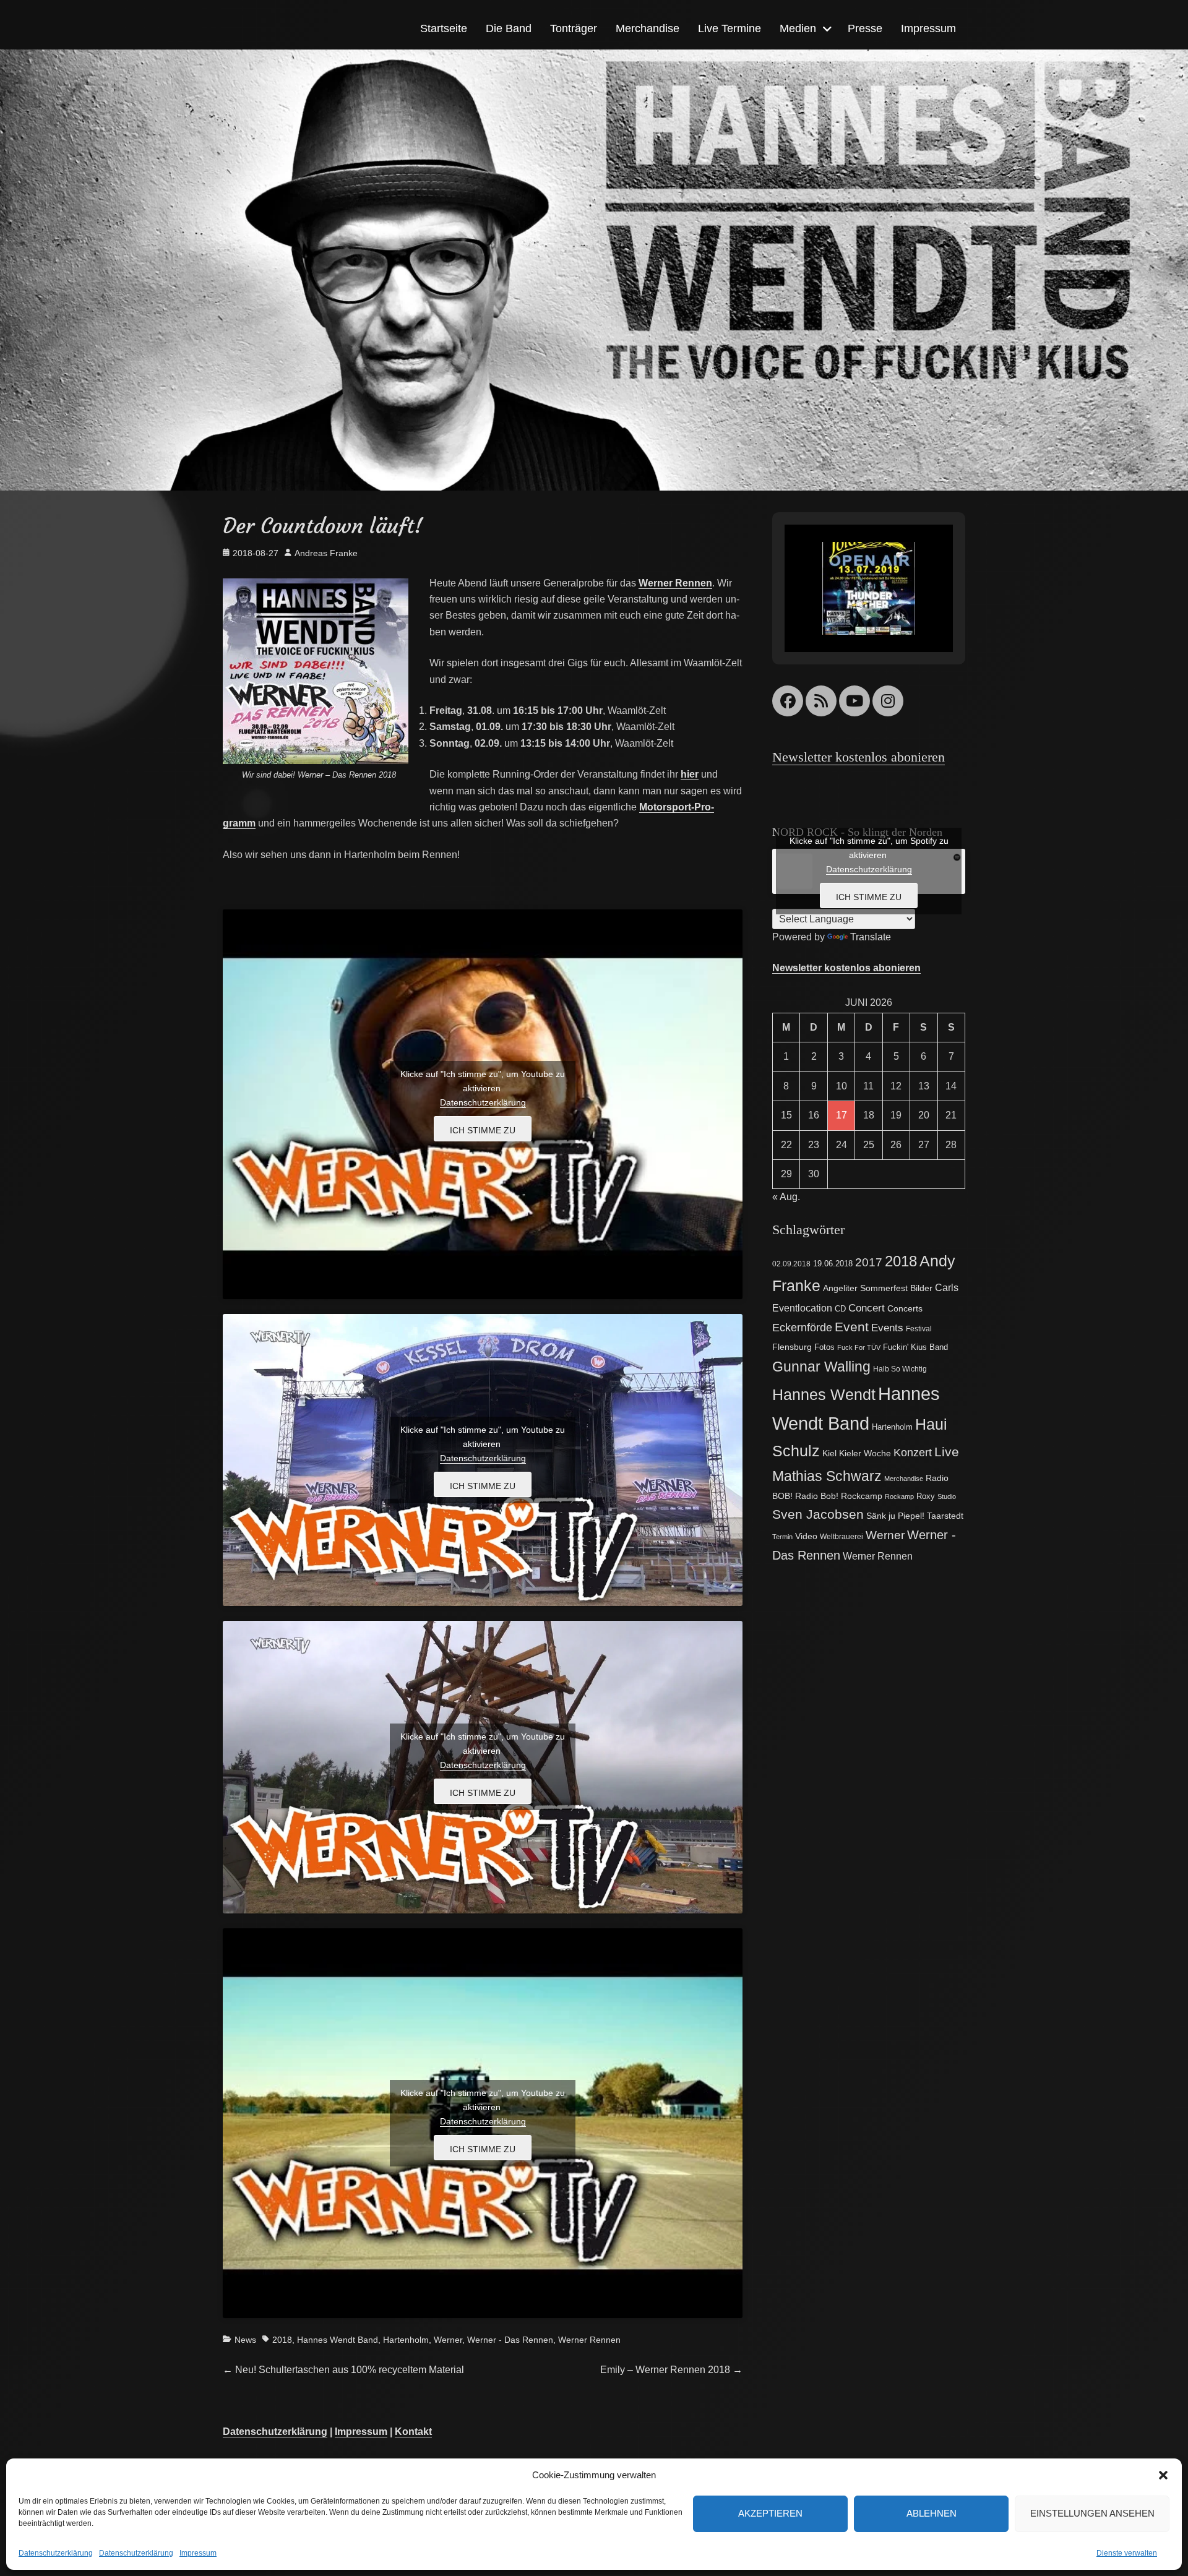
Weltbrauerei (841, 1537)
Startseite (444, 28)
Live (947, 1452)
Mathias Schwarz (827, 1476)
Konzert (913, 1452)
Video (806, 1536)
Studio (947, 1496)
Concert (867, 1308)
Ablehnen (932, 2513)
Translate (871, 937)
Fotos (824, 1347)
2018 (282, 2340)
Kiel (829, 1453)
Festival (919, 1329)
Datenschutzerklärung (56, 2553)
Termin (782, 1537)
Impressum (198, 2553)
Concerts (905, 1309)
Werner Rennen (589, 2340)
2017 (869, 1262)
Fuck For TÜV (859, 1347)
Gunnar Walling (821, 1367)
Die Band (509, 28)
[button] (1163, 2475)
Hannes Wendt (824, 1394)
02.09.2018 (791, 1264)
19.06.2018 (833, 1264)
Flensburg (792, 1347)
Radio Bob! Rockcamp (839, 1496)
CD (840, 1309)
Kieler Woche (865, 1453)
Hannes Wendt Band (338, 2340)
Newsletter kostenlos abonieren (859, 757)
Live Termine (730, 28)
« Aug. (786, 1197)
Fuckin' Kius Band (915, 1347)
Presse (865, 28)
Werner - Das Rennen (510, 2340)
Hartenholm (406, 2340)
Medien (798, 28)
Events (887, 1328)
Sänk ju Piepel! (895, 1516)
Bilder (921, 1288)
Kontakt (413, 2432)
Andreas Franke (326, 553)
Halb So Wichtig (900, 1369)
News (245, 2340)
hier (690, 774)
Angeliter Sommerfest (865, 1288)
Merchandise (648, 28)
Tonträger (574, 28)
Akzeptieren (770, 2513)
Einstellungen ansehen (1092, 2513)
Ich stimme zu (483, 1130)
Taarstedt (945, 1516)
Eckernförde (802, 1328)
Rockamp (899, 1496)
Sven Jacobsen (818, 1514)
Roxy (926, 1496)
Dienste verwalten (1127, 2553)
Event (852, 1327)
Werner (448, 2340)
